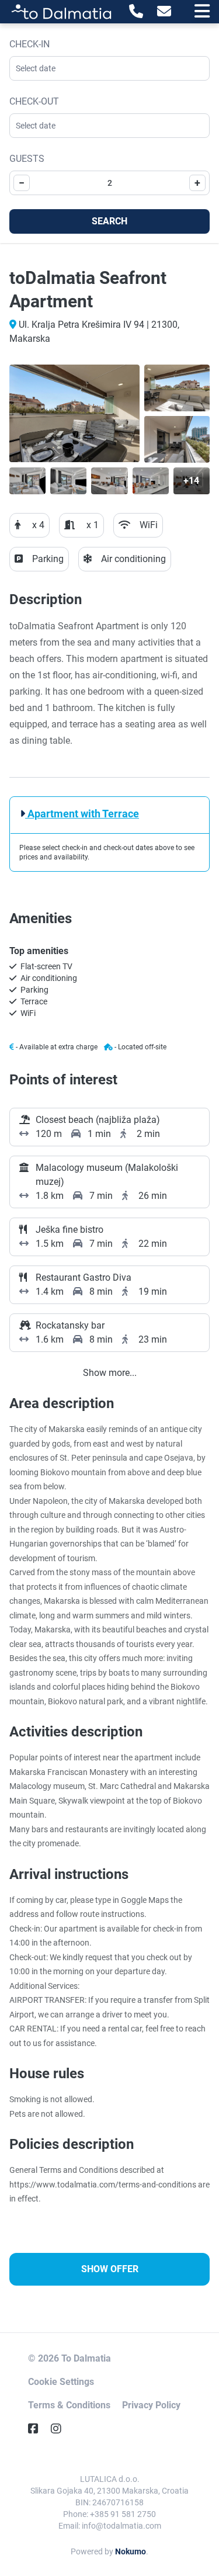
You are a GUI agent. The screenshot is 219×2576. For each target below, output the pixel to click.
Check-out (34, 101)
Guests (27, 159)
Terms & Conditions (69, 2405)
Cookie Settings (61, 2382)
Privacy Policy (151, 2405)
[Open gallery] (74, 413)
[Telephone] (136, 12)
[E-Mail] (164, 12)
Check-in (29, 44)
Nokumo (131, 2551)
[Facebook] (38, 2429)
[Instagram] (61, 2429)
